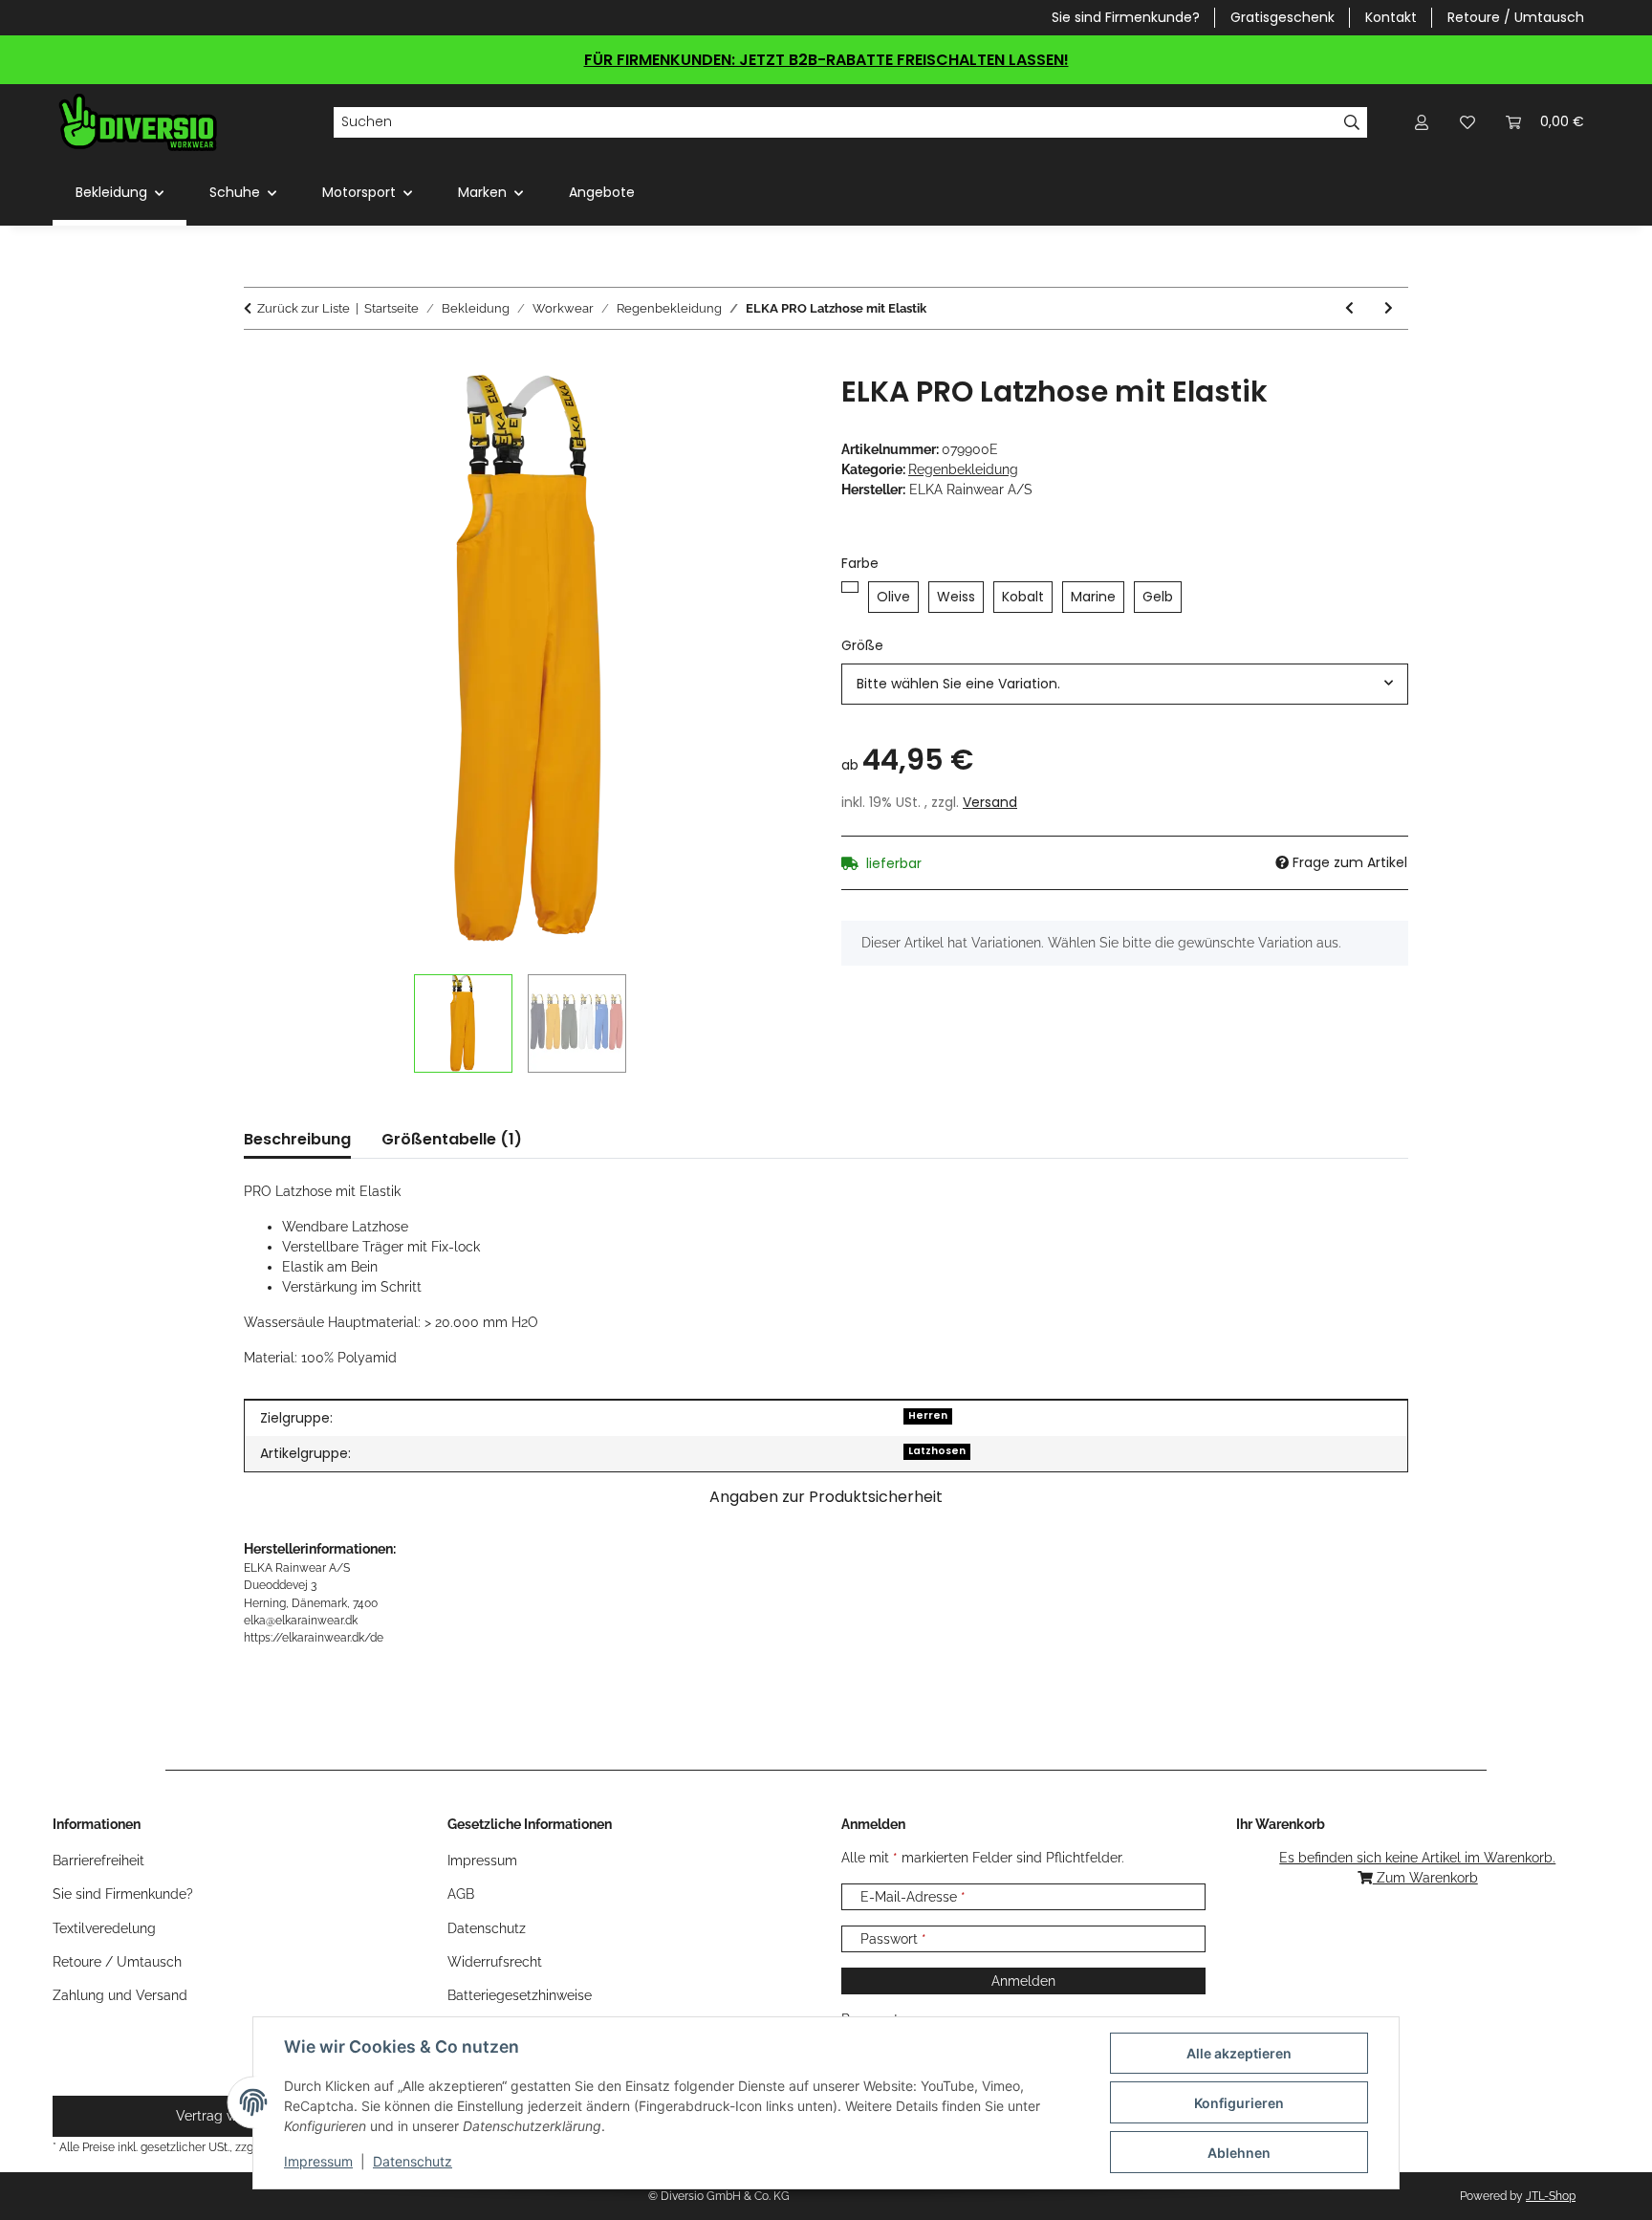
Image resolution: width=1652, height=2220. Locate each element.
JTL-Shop (1551, 2196)
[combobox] (1125, 684)
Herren (928, 1415)
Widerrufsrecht (495, 1962)
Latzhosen (937, 1451)
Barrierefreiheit (98, 1861)
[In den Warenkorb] (259, 364)
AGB (461, 1894)
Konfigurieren (1239, 2103)
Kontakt (1391, 17)
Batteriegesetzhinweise (520, 1995)
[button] (1422, 122)
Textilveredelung (104, 1928)
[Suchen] (1352, 122)
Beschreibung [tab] (297, 1139)
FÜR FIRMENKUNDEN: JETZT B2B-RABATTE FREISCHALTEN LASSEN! (826, 60)
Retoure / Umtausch (1516, 17)
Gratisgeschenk (1282, 17)
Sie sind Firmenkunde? (1126, 17)
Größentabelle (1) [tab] (452, 1139)
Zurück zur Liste (304, 308)
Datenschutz (413, 2161)
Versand (990, 802)
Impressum (318, 2161)
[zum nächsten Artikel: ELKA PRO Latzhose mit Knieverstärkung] (1389, 308)
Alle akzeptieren (1239, 2053)
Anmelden (1023, 1981)
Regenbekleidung (963, 469)
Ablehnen (1239, 2153)
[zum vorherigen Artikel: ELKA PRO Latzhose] (1349, 308)
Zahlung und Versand (120, 1995)
